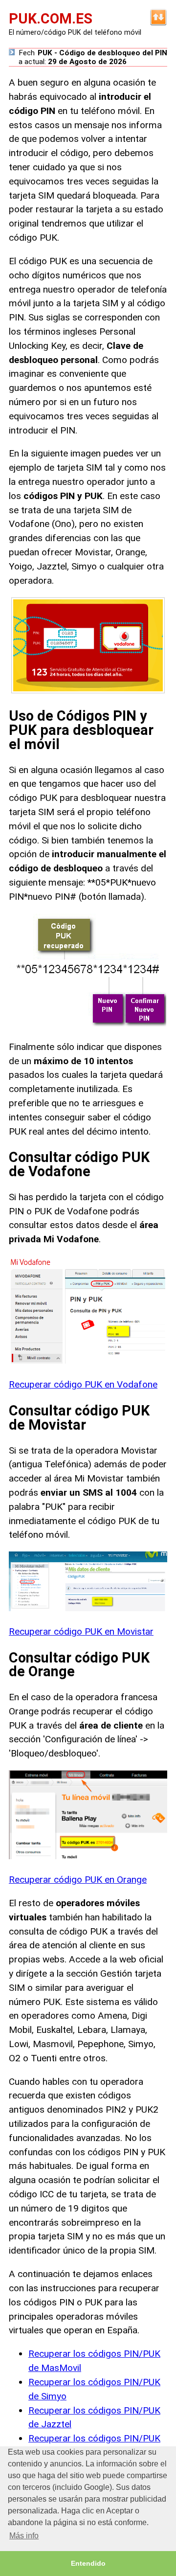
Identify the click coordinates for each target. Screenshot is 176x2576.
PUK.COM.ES (51, 19)
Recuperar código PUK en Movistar (81, 1631)
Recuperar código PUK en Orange (78, 1880)
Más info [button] (24, 2536)
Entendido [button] (88, 2563)
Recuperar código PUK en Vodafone (83, 1384)
